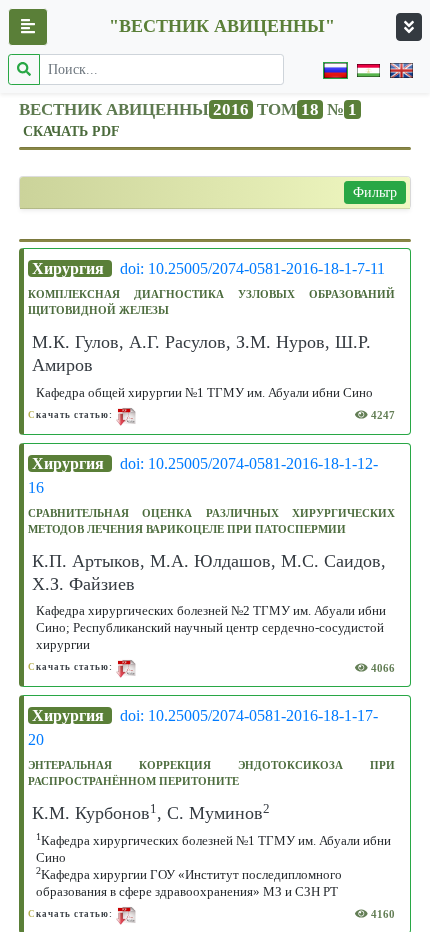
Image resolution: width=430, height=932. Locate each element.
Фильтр (375, 192)
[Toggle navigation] (409, 27)
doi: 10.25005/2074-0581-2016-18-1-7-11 (252, 268)
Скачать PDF (71, 131)
